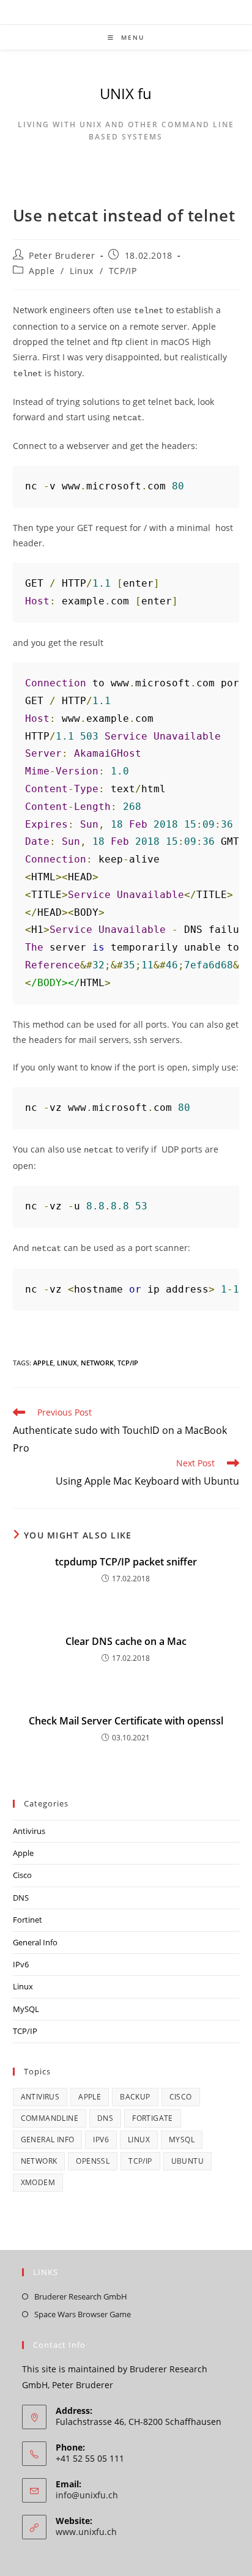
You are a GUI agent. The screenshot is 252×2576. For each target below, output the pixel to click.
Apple (42, 271)
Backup (135, 2097)
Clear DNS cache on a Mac (126, 1641)
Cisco (22, 1875)
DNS (21, 1898)
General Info (35, 1942)
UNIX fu (126, 93)
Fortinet (28, 1920)
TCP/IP (123, 271)
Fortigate (153, 2118)
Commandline (50, 2118)
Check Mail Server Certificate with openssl (126, 1721)
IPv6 (21, 1964)
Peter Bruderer (62, 255)
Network (97, 1363)
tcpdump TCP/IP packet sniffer (126, 1562)
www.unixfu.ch (86, 2532)
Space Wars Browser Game (83, 2314)
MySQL (26, 2009)
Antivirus (29, 1831)
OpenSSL (93, 2161)
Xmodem (38, 2182)
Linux (82, 271)
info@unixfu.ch (87, 2495)
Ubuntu (187, 2161)
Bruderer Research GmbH (81, 2296)
